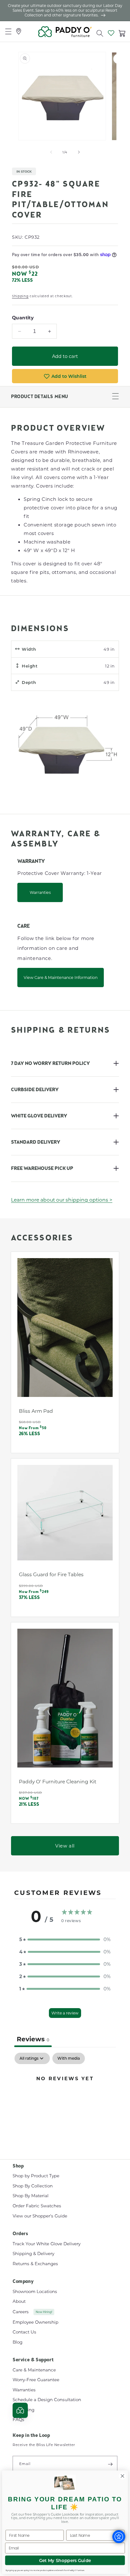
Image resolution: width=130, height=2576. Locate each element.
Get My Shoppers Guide (65, 2561)
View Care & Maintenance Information (61, 977)
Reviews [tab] (33, 2039)
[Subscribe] (110, 2464)
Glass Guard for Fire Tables (51, 1574)
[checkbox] (69, 2058)
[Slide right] (79, 152)
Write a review (65, 2013)
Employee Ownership (35, 2322)
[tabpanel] (65, 2100)
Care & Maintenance (34, 2370)
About (19, 2301)
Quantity (23, 317)
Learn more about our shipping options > (62, 1200)
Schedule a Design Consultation (47, 2400)
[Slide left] (51, 152)
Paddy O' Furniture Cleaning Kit (58, 1781)
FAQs (18, 2419)
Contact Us (24, 2332)
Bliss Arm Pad (36, 1411)
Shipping (20, 296)
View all (65, 1846)
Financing (24, 2410)
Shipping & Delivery (33, 2253)
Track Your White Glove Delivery (47, 2244)
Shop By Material (31, 2196)
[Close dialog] (122, 2476)
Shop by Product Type (36, 2176)
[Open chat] (20, 2410)
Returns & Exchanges (35, 2264)
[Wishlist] (111, 32)
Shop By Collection (33, 2186)
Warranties (40, 892)
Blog (18, 2342)
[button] (100, 32)
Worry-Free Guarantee (36, 2380)
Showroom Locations (35, 2291)
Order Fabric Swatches (37, 2206)
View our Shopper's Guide (40, 2216)
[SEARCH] (98, 32)
